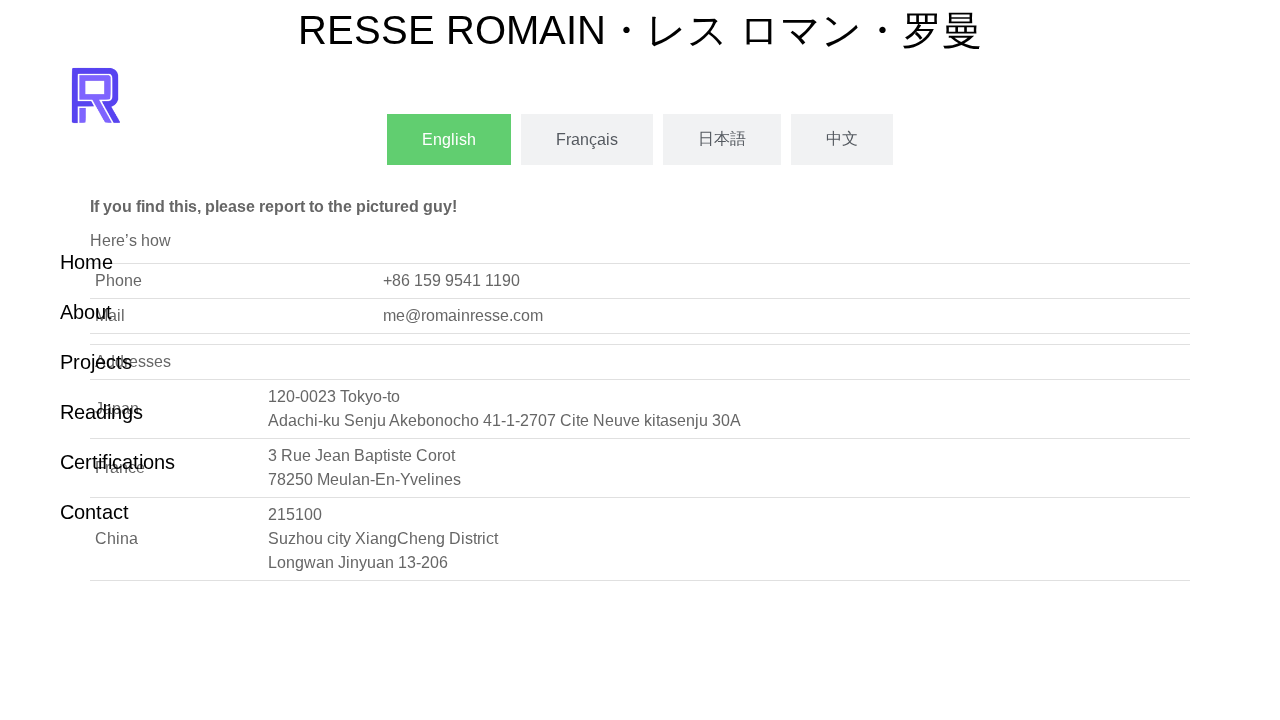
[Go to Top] (1250, 690)
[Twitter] (136, 652)
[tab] (449, 139)
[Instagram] (170, 652)
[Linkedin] (68, 652)
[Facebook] (102, 652)
